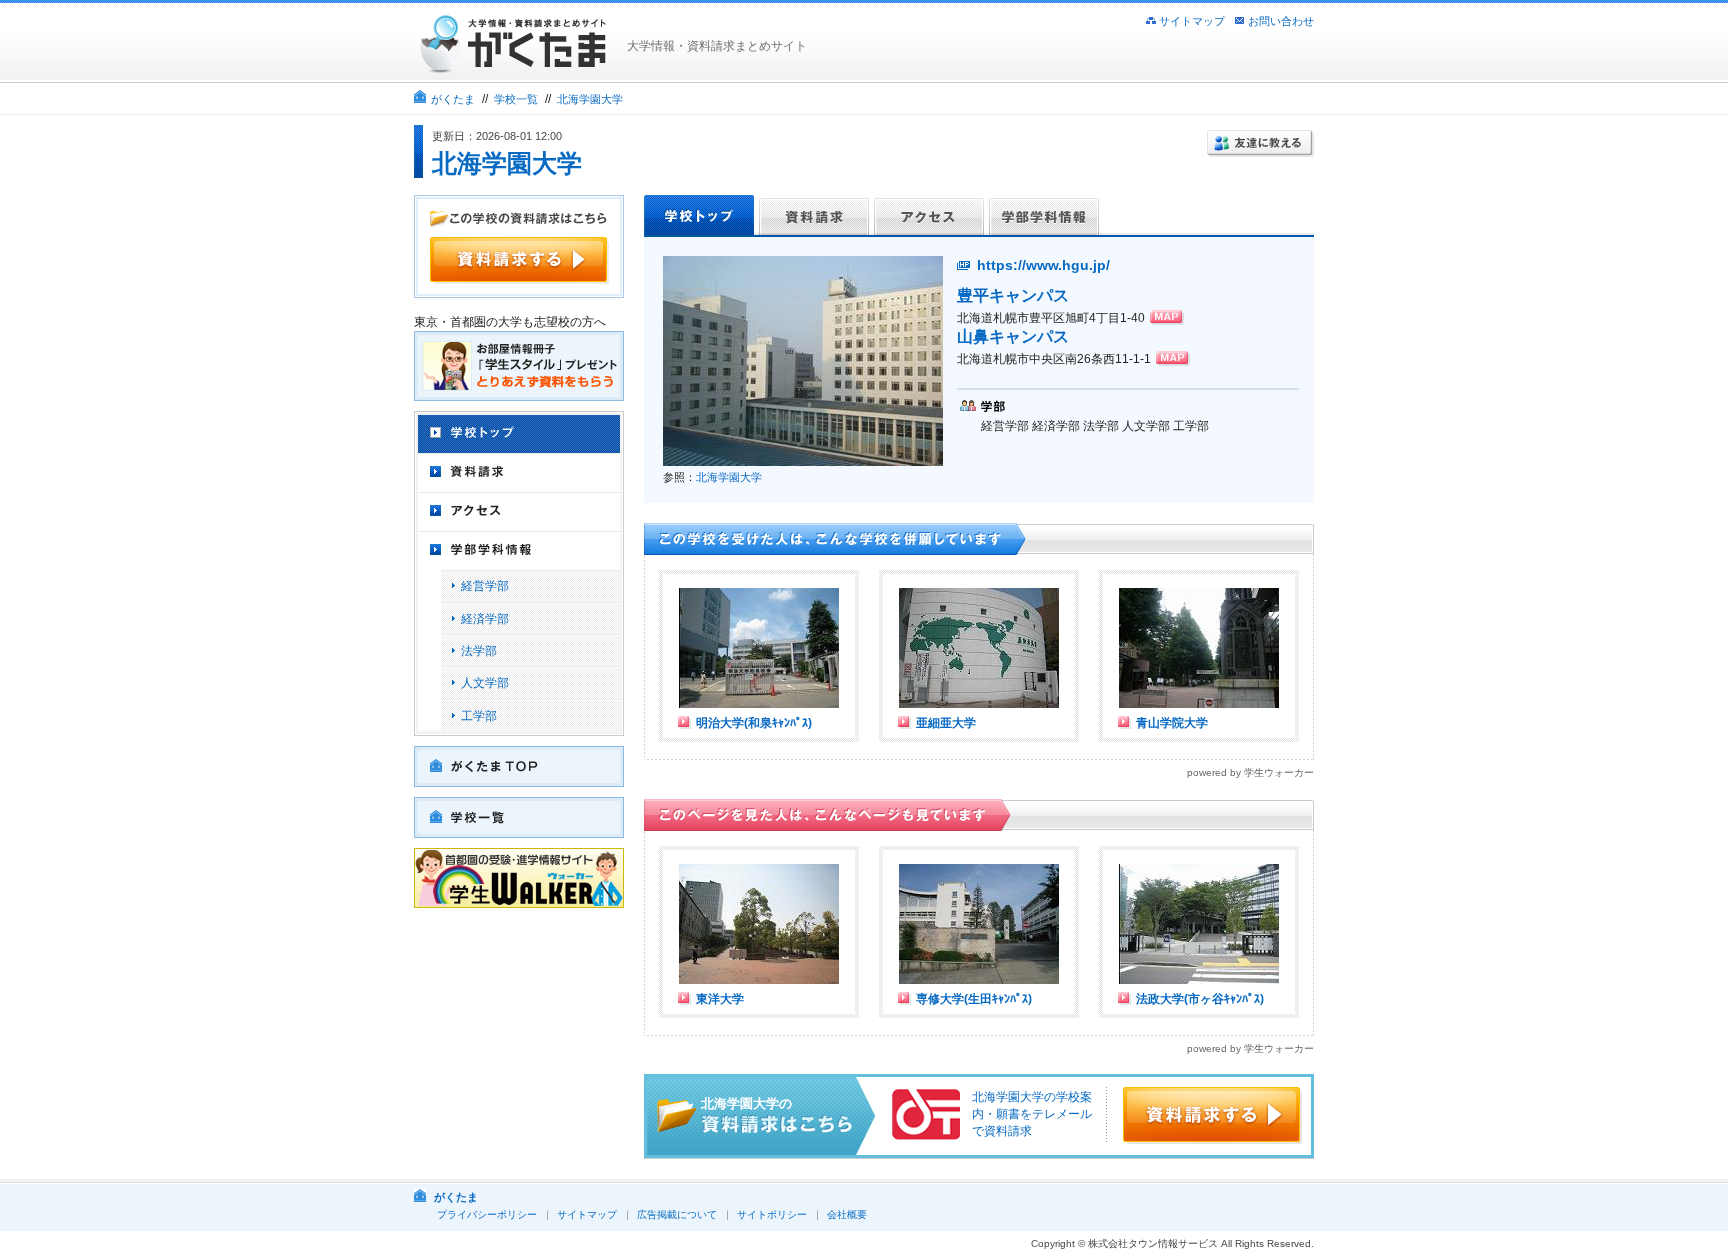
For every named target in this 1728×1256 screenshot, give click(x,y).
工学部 (479, 716)
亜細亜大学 (946, 723)
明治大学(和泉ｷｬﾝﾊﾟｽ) (754, 723)
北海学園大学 (590, 99)
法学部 (479, 651)
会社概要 (847, 1214)
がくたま (453, 99)
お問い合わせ (1281, 21)
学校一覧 (516, 99)
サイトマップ (1192, 21)
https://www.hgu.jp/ (1043, 265)
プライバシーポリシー (487, 1214)
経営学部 (485, 586)
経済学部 (485, 619)
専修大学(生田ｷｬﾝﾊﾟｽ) (974, 999)
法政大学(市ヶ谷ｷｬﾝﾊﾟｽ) (1200, 999)
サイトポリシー (772, 1214)
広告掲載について (677, 1214)
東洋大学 (720, 999)
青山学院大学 (1172, 723)
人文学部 (485, 683)
